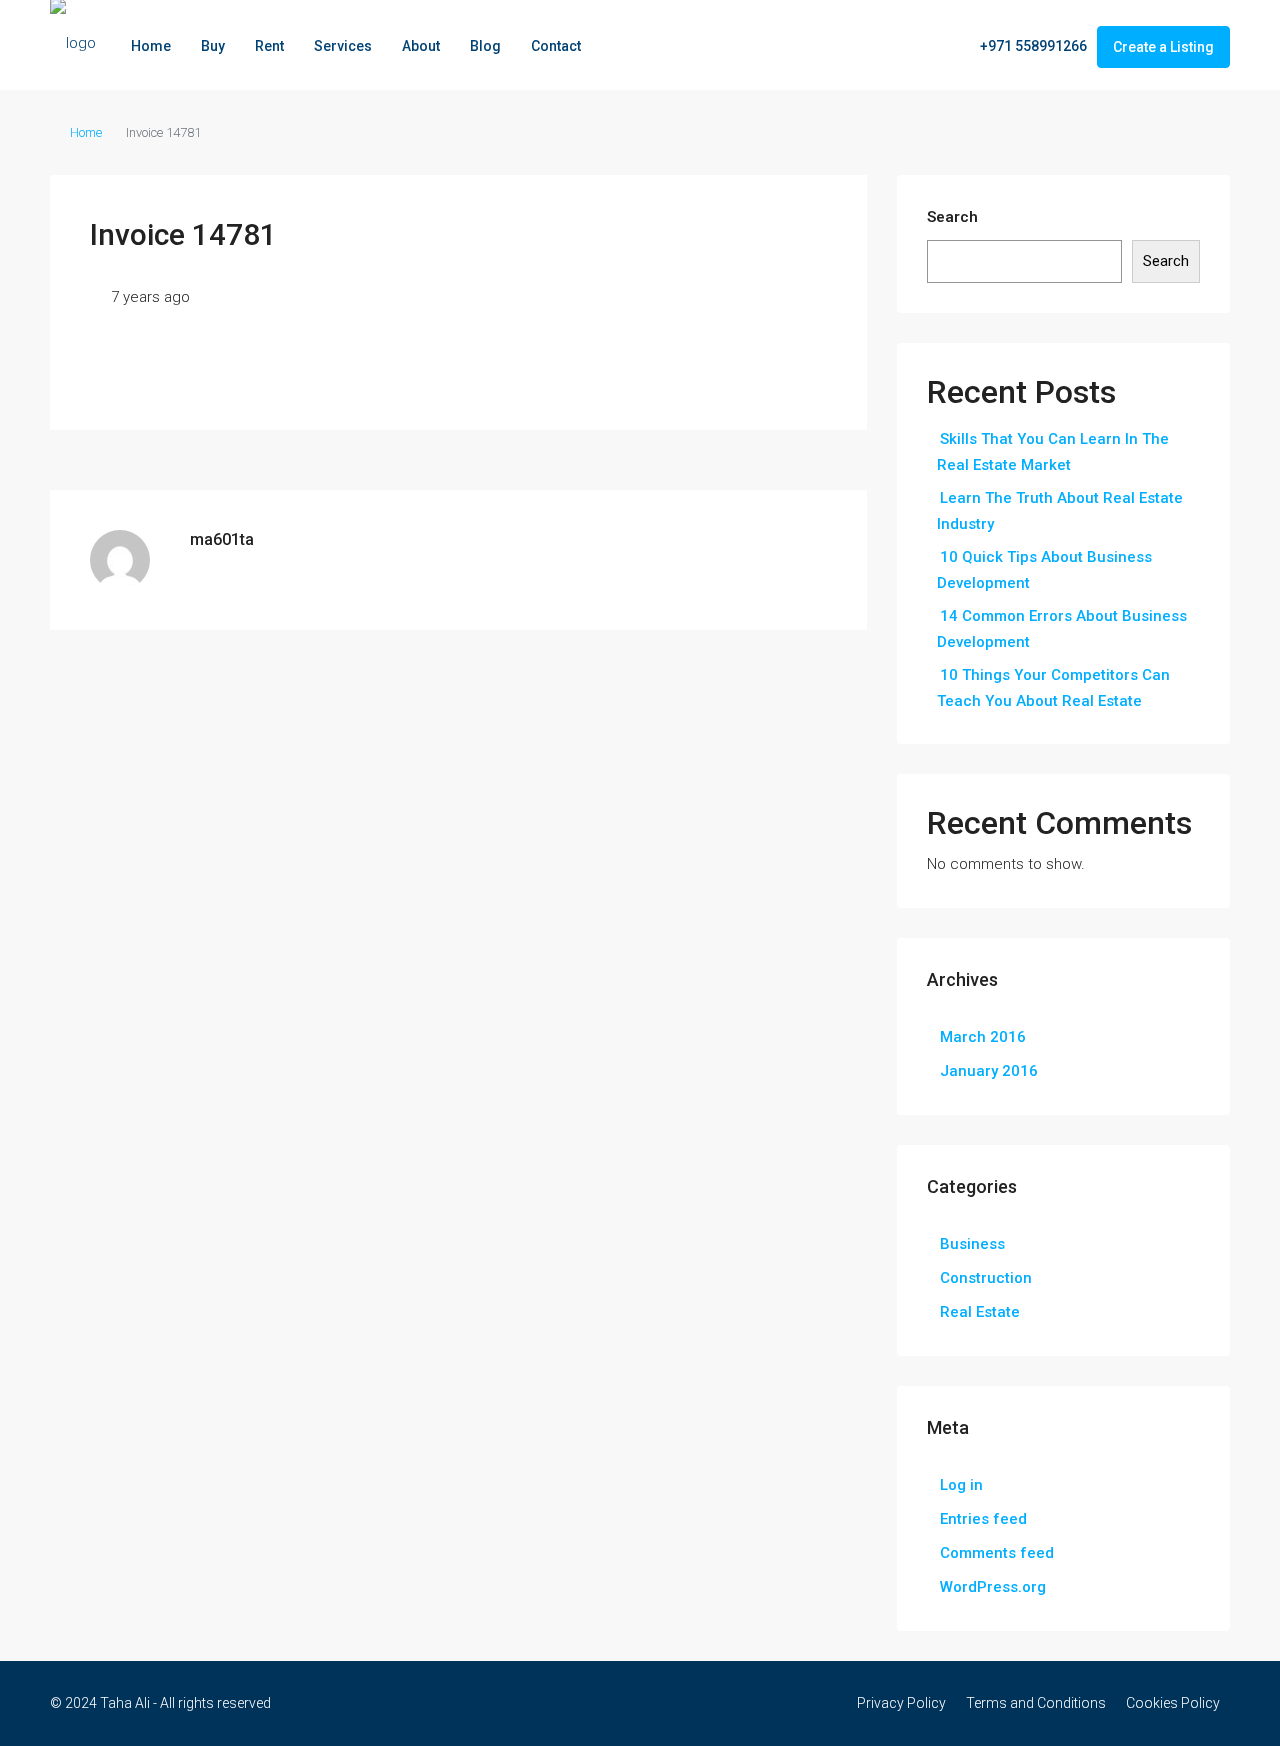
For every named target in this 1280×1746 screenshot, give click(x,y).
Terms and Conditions (1036, 1703)
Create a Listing (1163, 47)
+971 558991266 (1032, 46)
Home (151, 46)
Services (343, 46)
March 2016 (983, 1037)
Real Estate (980, 1312)
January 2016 (989, 1071)
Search (952, 217)
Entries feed (983, 1519)
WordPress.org (993, 1587)
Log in (961, 1485)
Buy (213, 46)
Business (972, 1244)
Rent (269, 46)
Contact (556, 46)
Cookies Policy (1173, 1703)
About (421, 46)
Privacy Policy (901, 1703)
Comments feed (997, 1553)
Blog (485, 46)
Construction (986, 1278)
